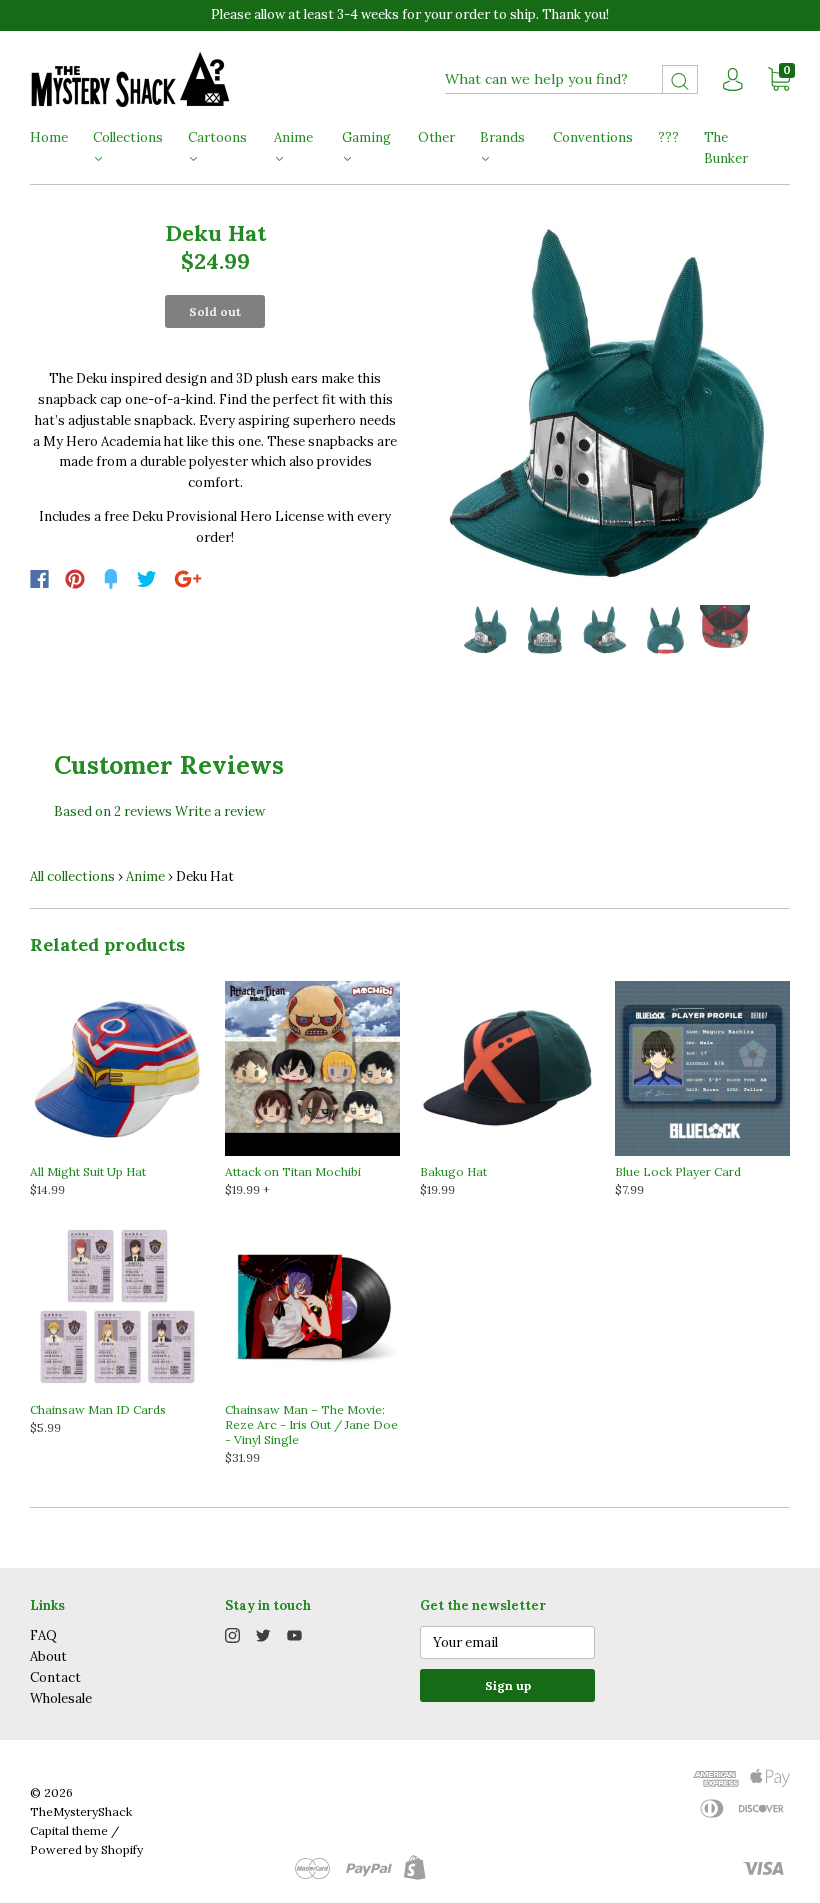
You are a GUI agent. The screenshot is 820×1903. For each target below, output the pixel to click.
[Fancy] (111, 579)
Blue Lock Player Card (678, 1171)
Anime (293, 137)
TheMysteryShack (81, 1811)
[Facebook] (39, 579)
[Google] (188, 579)
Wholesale (61, 1698)
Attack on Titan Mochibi (293, 1171)
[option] (605, 405)
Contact (55, 1677)
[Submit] (680, 79)
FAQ (43, 1635)
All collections (72, 876)
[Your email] (507, 1642)
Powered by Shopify (86, 1849)
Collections (128, 137)
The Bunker (726, 148)
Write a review (220, 811)
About (48, 1656)
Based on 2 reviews (113, 811)
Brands (502, 137)
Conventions (593, 137)
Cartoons (217, 137)
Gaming (366, 137)
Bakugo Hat (453, 1171)
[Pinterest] (75, 579)
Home (49, 137)
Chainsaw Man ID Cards (98, 1409)
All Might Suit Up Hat (88, 1171)
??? (668, 137)
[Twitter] (147, 579)
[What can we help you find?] (571, 79)
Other (436, 137)
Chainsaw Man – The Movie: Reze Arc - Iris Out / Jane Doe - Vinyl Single (311, 1424)
